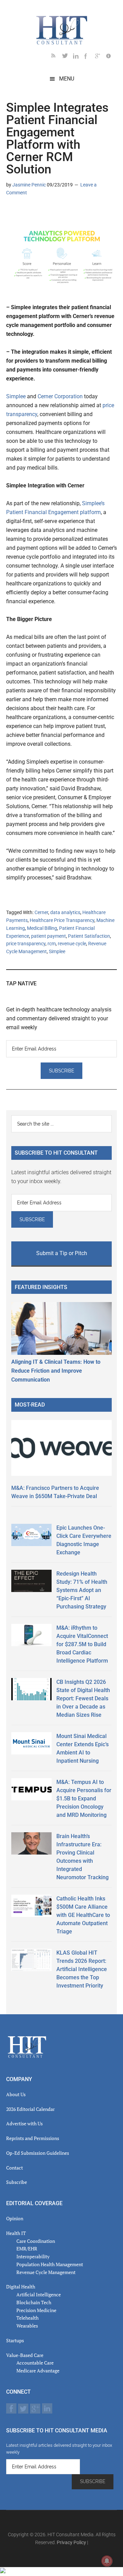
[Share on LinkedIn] (12, 212)
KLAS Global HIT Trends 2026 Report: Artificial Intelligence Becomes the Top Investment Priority (82, 1969)
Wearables (27, 2326)
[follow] (68, 57)
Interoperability (33, 2256)
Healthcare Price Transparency (62, 920)
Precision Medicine (36, 2310)
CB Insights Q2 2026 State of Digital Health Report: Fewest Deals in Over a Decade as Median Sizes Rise (83, 1698)
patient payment (49, 936)
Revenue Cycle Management (46, 2272)
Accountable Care (35, 2363)
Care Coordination (36, 2241)
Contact (15, 2168)
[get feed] (57, 57)
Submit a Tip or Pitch (62, 1253)
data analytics (65, 912)
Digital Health (21, 2287)
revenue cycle (72, 944)
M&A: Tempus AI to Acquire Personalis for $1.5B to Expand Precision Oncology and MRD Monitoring (84, 1799)
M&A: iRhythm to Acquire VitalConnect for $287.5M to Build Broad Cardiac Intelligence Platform (82, 1644)
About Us (16, 2094)
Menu (67, 79)
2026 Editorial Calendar (30, 2109)
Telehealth (28, 2318)
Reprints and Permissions (33, 2138)
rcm (52, 944)
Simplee (16, 396)
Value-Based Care (25, 2355)
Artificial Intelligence (39, 2294)
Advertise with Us (24, 2123)
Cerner (41, 912)
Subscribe (17, 2182)
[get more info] (111, 57)
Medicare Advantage (38, 2371)
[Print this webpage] (55, 212)
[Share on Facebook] (33, 212)
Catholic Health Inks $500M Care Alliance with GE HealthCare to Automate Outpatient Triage (83, 1915)
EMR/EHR (27, 2249)
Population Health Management (50, 2264)
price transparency (26, 944)
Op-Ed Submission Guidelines (38, 2153)
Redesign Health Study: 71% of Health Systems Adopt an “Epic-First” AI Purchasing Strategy (82, 1590)
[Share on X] (23, 212)
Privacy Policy (71, 2542)
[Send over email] (44, 212)
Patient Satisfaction (89, 936)
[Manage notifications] (107, 2561)
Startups (15, 2340)
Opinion (15, 2218)
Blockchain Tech (34, 2302)
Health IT (16, 2233)
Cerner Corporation (60, 396)
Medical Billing (42, 928)
